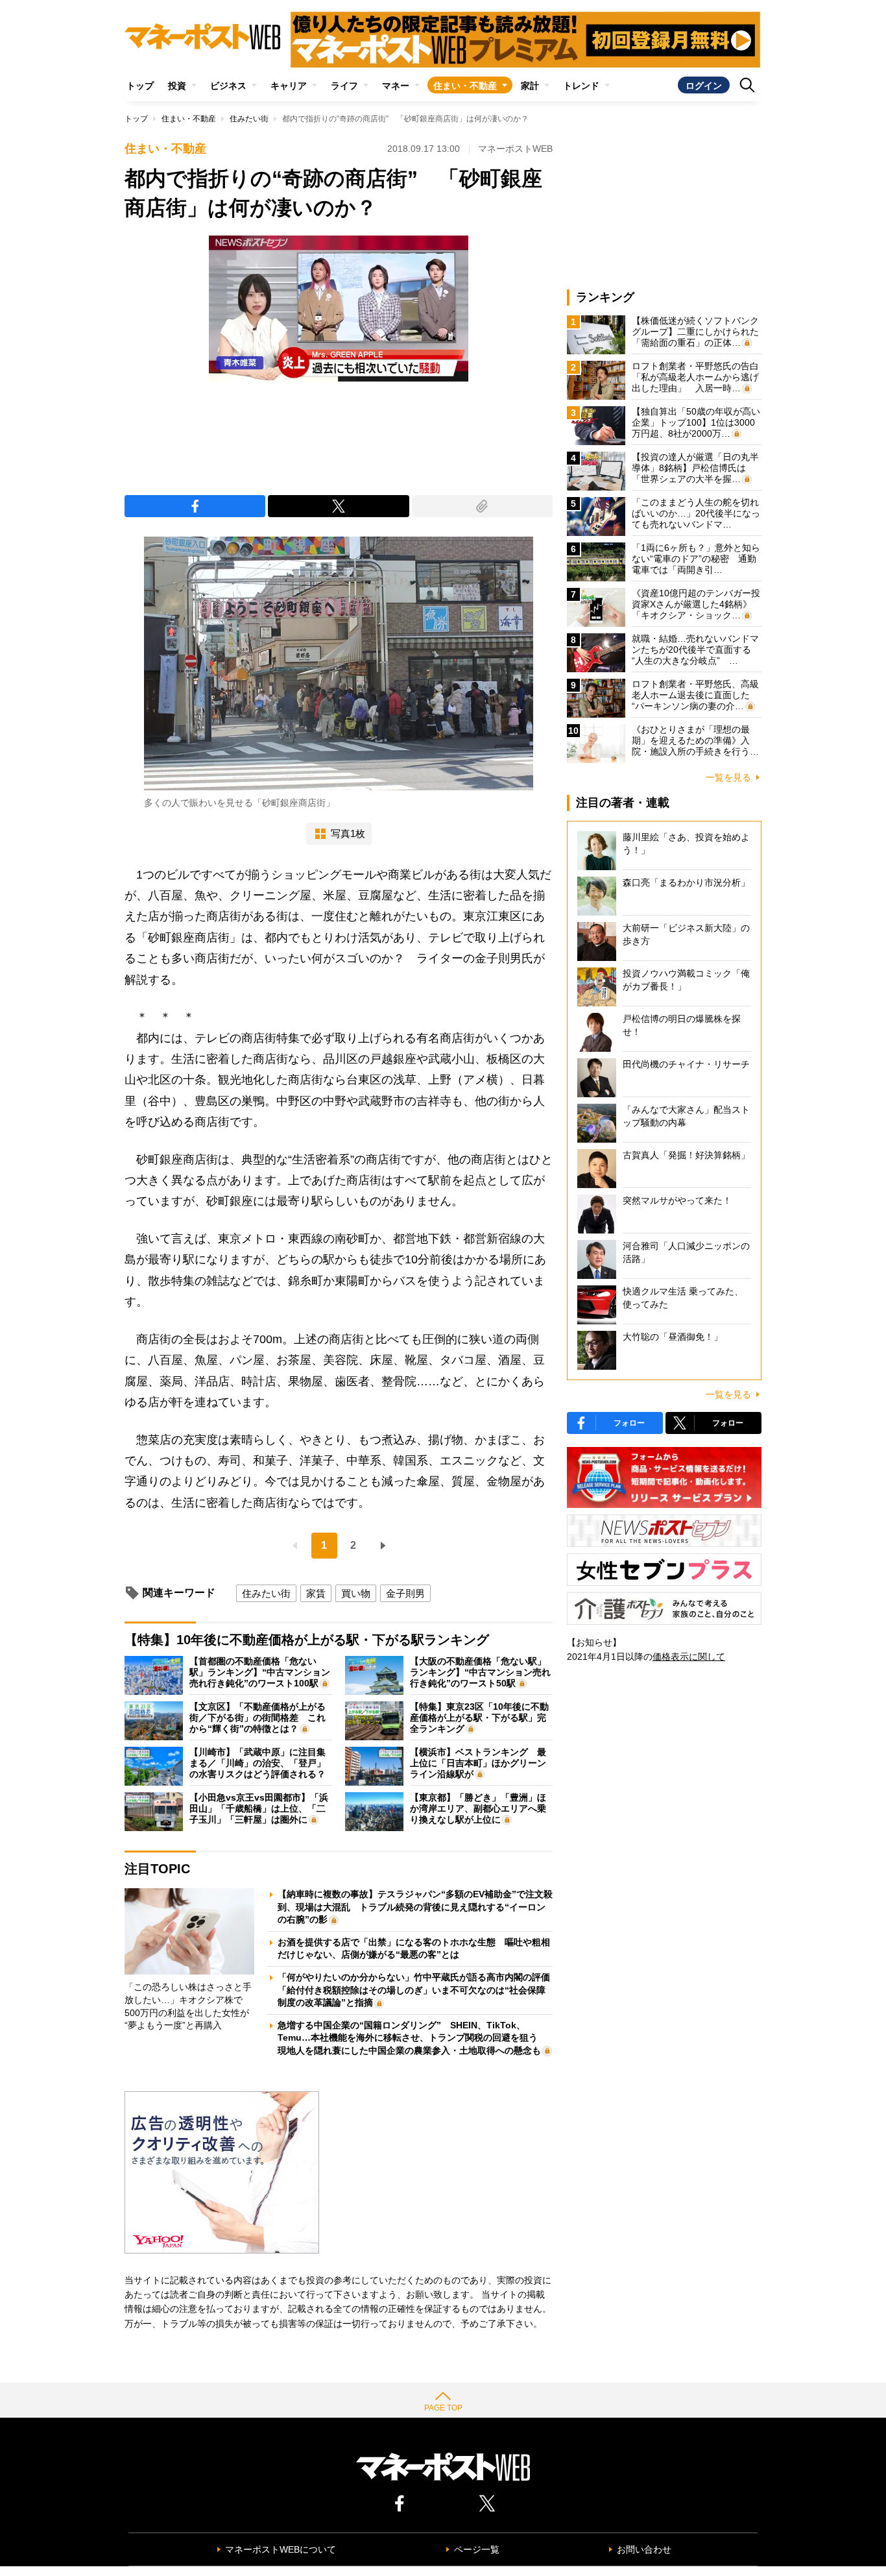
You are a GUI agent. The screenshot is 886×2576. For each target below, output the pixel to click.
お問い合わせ (644, 2549)
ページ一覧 (477, 2549)
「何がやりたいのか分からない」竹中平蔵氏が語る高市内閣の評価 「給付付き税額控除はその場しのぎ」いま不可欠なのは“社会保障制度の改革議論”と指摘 (418, 1990)
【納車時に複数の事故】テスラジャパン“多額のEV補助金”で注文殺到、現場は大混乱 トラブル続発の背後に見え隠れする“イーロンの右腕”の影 (415, 1907)
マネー (396, 86)
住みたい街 (249, 119)
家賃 (316, 1593)
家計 (530, 86)
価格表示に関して (689, 1657)
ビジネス (228, 86)
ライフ (344, 86)
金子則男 (405, 1593)
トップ (140, 86)
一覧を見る (728, 777)
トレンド (581, 86)
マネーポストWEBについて (281, 2549)
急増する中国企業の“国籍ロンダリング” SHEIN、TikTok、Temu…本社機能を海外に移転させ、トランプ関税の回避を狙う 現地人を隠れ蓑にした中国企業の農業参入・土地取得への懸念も (412, 2038)
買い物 (356, 1593)
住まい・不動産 (465, 86)
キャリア (289, 86)
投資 (177, 86)
